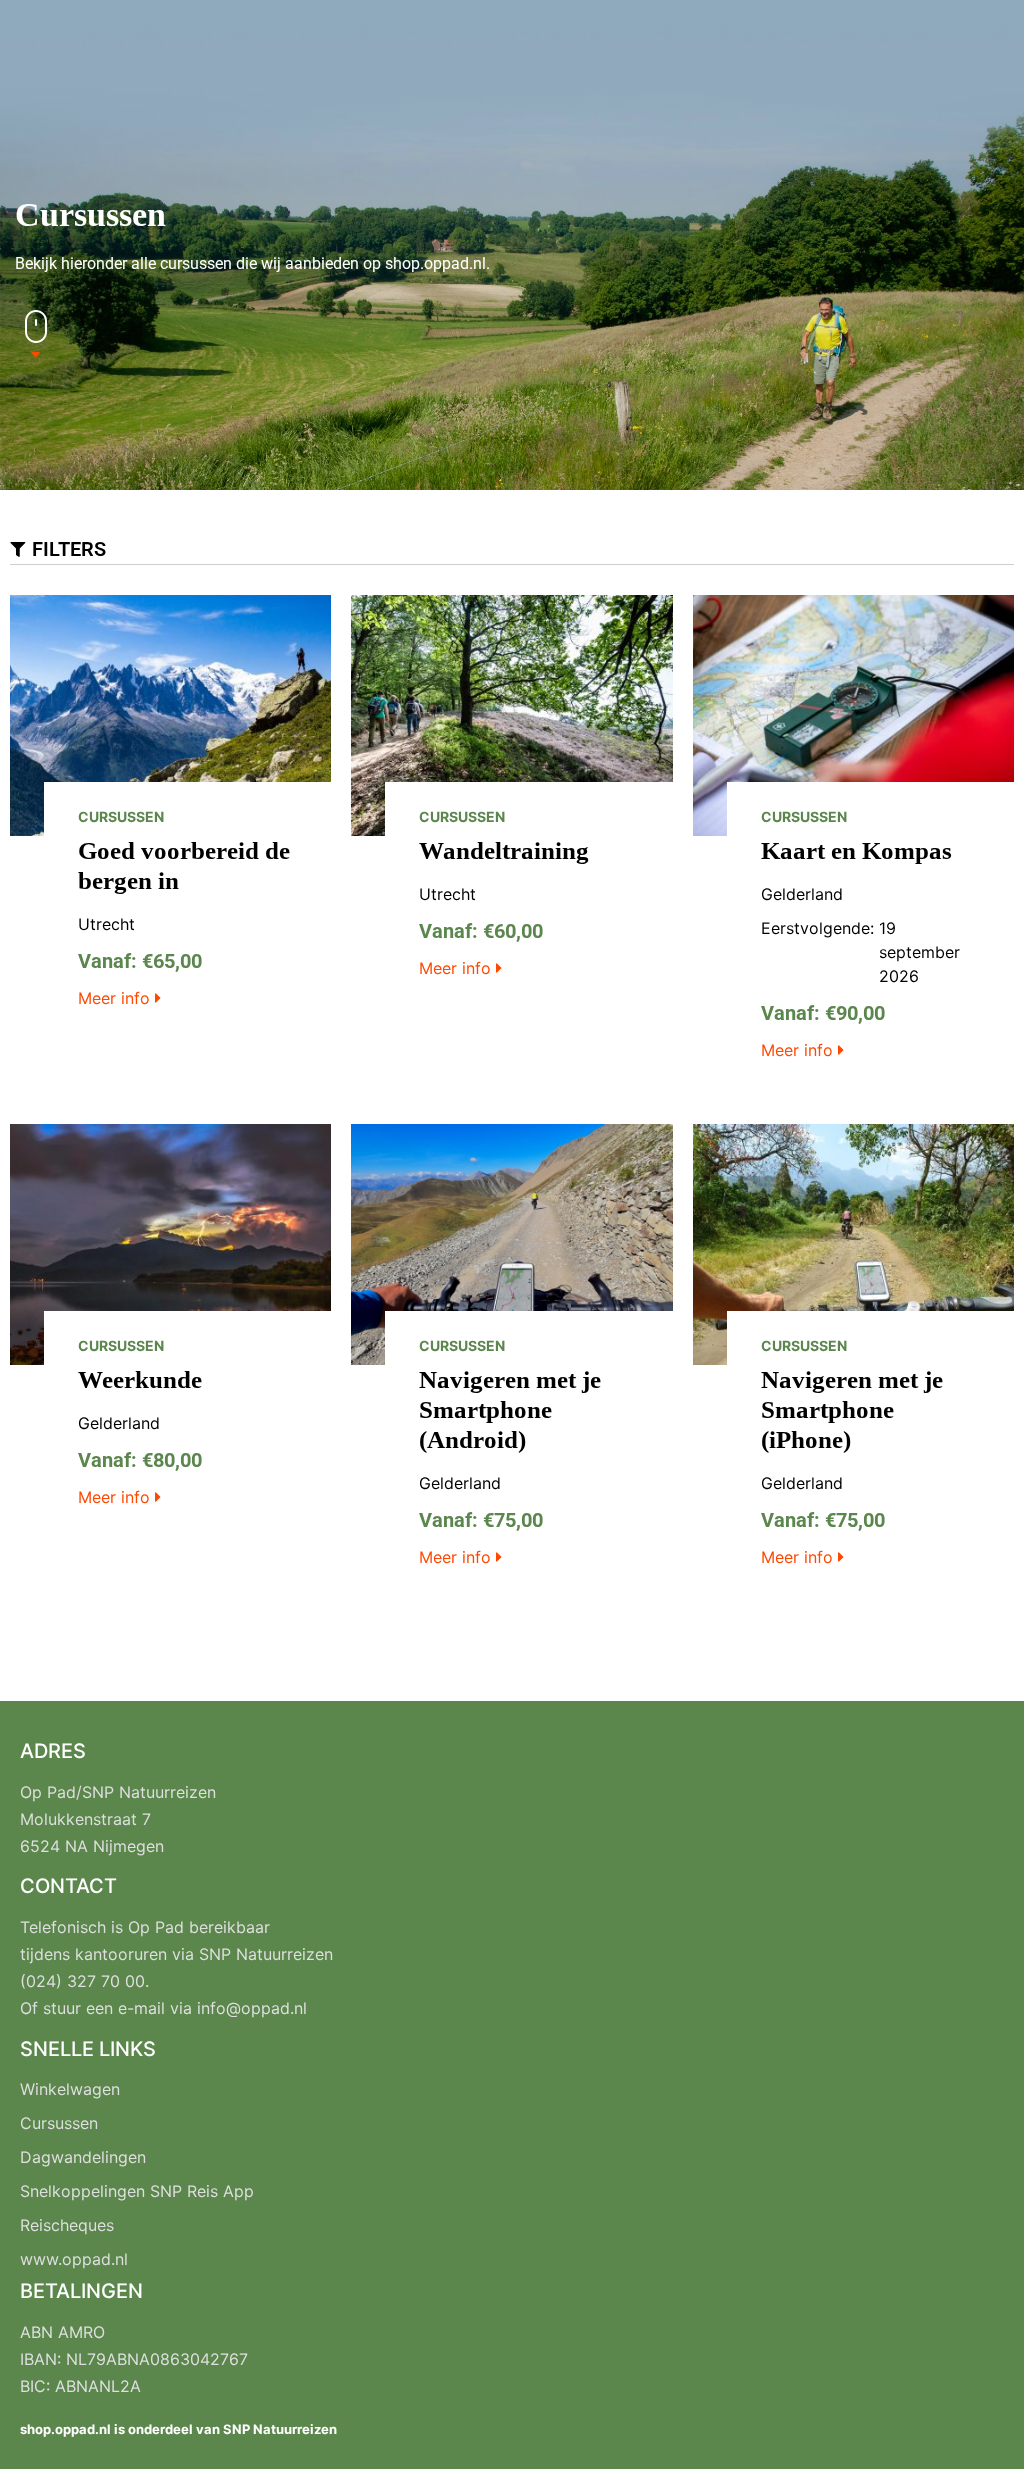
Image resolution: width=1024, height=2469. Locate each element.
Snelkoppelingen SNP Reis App (137, 2191)
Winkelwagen (70, 2089)
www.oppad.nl (74, 2259)
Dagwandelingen (83, 2157)
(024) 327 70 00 (82, 1981)
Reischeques (67, 2225)
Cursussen (59, 2123)
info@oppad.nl (252, 2008)
